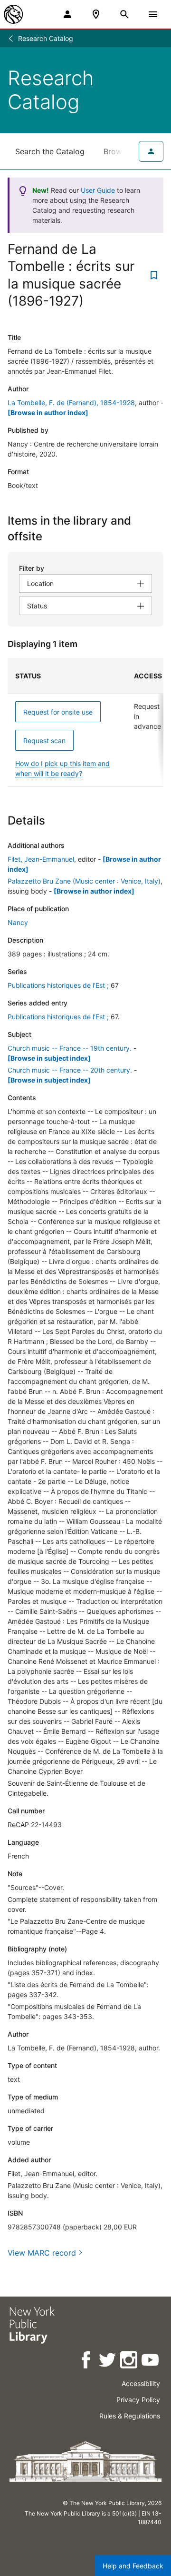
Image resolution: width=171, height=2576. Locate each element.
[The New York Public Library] (13, 14)
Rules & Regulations (130, 2416)
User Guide (98, 190)
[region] (85, 722)
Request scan (44, 741)
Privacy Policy (138, 2400)
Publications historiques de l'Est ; (58, 985)
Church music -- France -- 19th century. (70, 1048)
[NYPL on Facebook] (87, 2362)
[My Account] (67, 14)
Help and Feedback (133, 2566)
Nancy (18, 922)
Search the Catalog (50, 151)
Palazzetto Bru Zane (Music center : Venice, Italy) (84, 881)
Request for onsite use (58, 712)
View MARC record (42, 2253)
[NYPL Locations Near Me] (96, 14)
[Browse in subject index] (49, 1058)
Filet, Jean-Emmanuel (41, 859)
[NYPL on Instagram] (129, 2362)
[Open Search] (124, 14)
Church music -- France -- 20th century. (70, 1070)
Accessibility (141, 2383)
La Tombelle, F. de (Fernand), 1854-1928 (71, 403)
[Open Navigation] (153, 14)
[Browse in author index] (48, 413)
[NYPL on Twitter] (108, 2362)
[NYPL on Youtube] (151, 2362)
